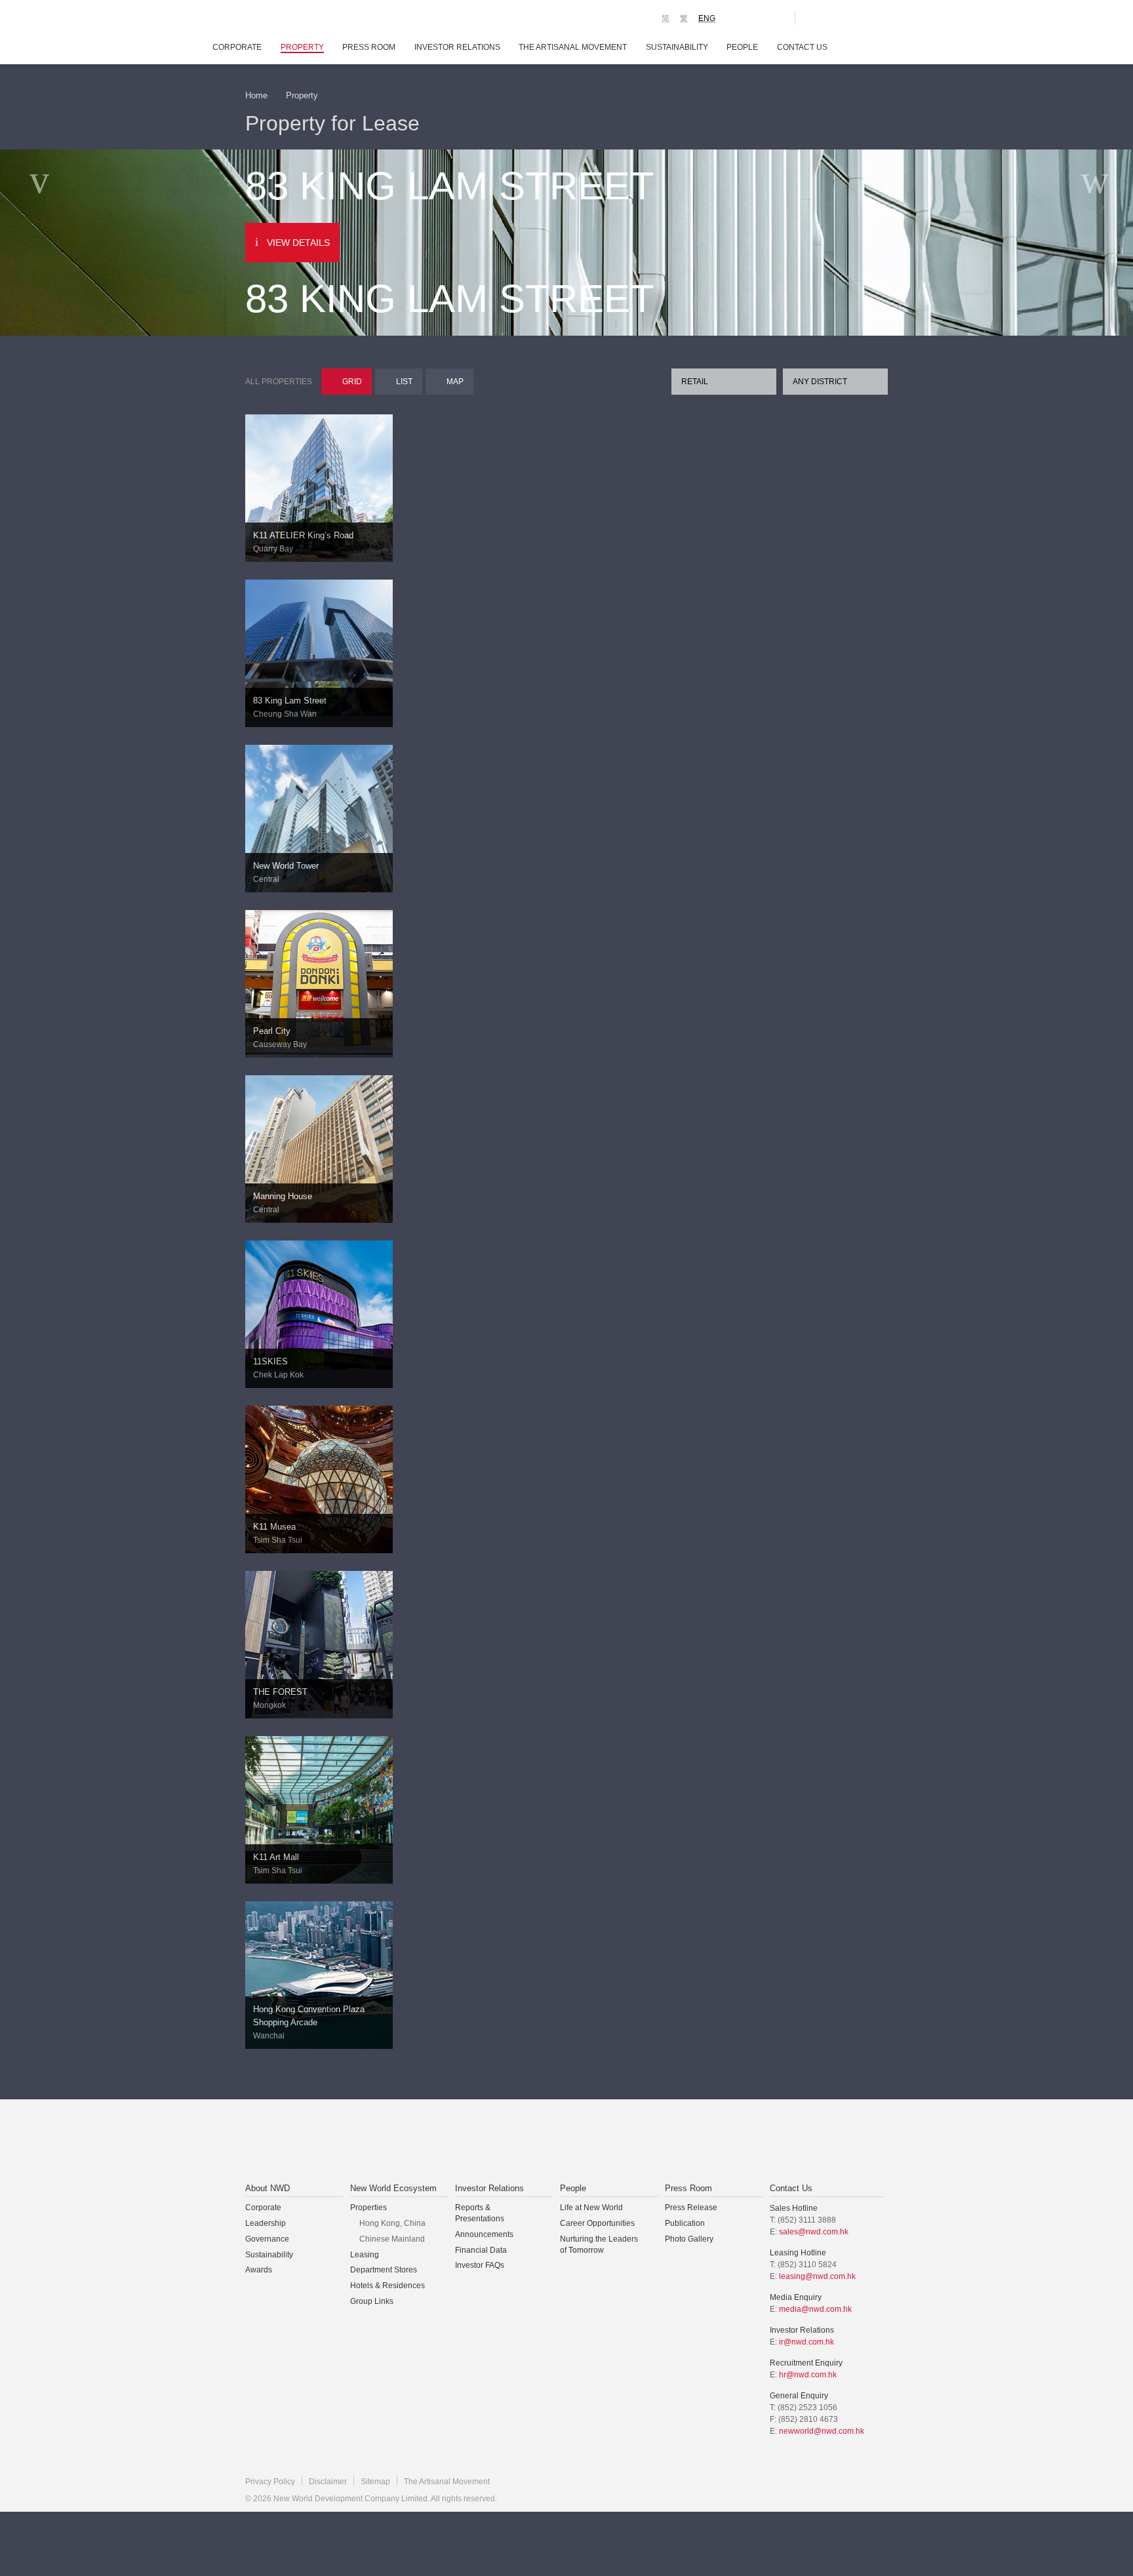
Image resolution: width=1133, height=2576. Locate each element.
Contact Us (802, 47)
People (742, 47)
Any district (820, 382)
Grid (352, 382)
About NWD (268, 2188)
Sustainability (677, 47)
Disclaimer (328, 2482)
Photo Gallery (689, 2239)
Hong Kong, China (392, 2223)
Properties (368, 2208)
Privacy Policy (270, 2482)
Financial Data (481, 2250)
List (404, 382)
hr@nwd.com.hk (808, 2375)
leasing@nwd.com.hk (817, 2276)
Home (256, 95)
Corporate (237, 47)
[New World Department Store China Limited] (698, 2142)
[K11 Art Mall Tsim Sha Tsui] (319, 1809)
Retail (695, 382)
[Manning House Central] (319, 1158)
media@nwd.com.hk (815, 2309)
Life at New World (591, 2208)
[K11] (739, 17)
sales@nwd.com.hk (814, 2232)
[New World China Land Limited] (549, 2142)
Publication (685, 2223)
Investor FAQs (480, 2265)
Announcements (484, 2234)
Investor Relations (457, 47)
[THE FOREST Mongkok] (319, 1644)
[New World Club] (775, 18)
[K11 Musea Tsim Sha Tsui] (319, 1478)
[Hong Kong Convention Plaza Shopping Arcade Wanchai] (319, 1974)
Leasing (365, 2255)
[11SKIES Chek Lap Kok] (319, 1304)
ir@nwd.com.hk (806, 2342)
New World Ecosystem (393, 2188)
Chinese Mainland (392, 2239)
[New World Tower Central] (319, 841)
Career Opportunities (597, 2223)
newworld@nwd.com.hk (822, 2431)
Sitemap (375, 2482)
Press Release (691, 2208)
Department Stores (384, 2270)
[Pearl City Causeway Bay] (319, 983)
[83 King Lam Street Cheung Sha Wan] (319, 647)
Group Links (372, 2301)
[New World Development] (318, 20)
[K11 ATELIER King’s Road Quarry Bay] (319, 487)
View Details (298, 243)
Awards (259, 2270)
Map (455, 382)
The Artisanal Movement (573, 47)
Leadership (266, 2223)
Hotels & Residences (388, 2286)
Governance (267, 2239)
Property (302, 47)
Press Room (369, 47)
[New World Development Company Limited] (418, 2142)
